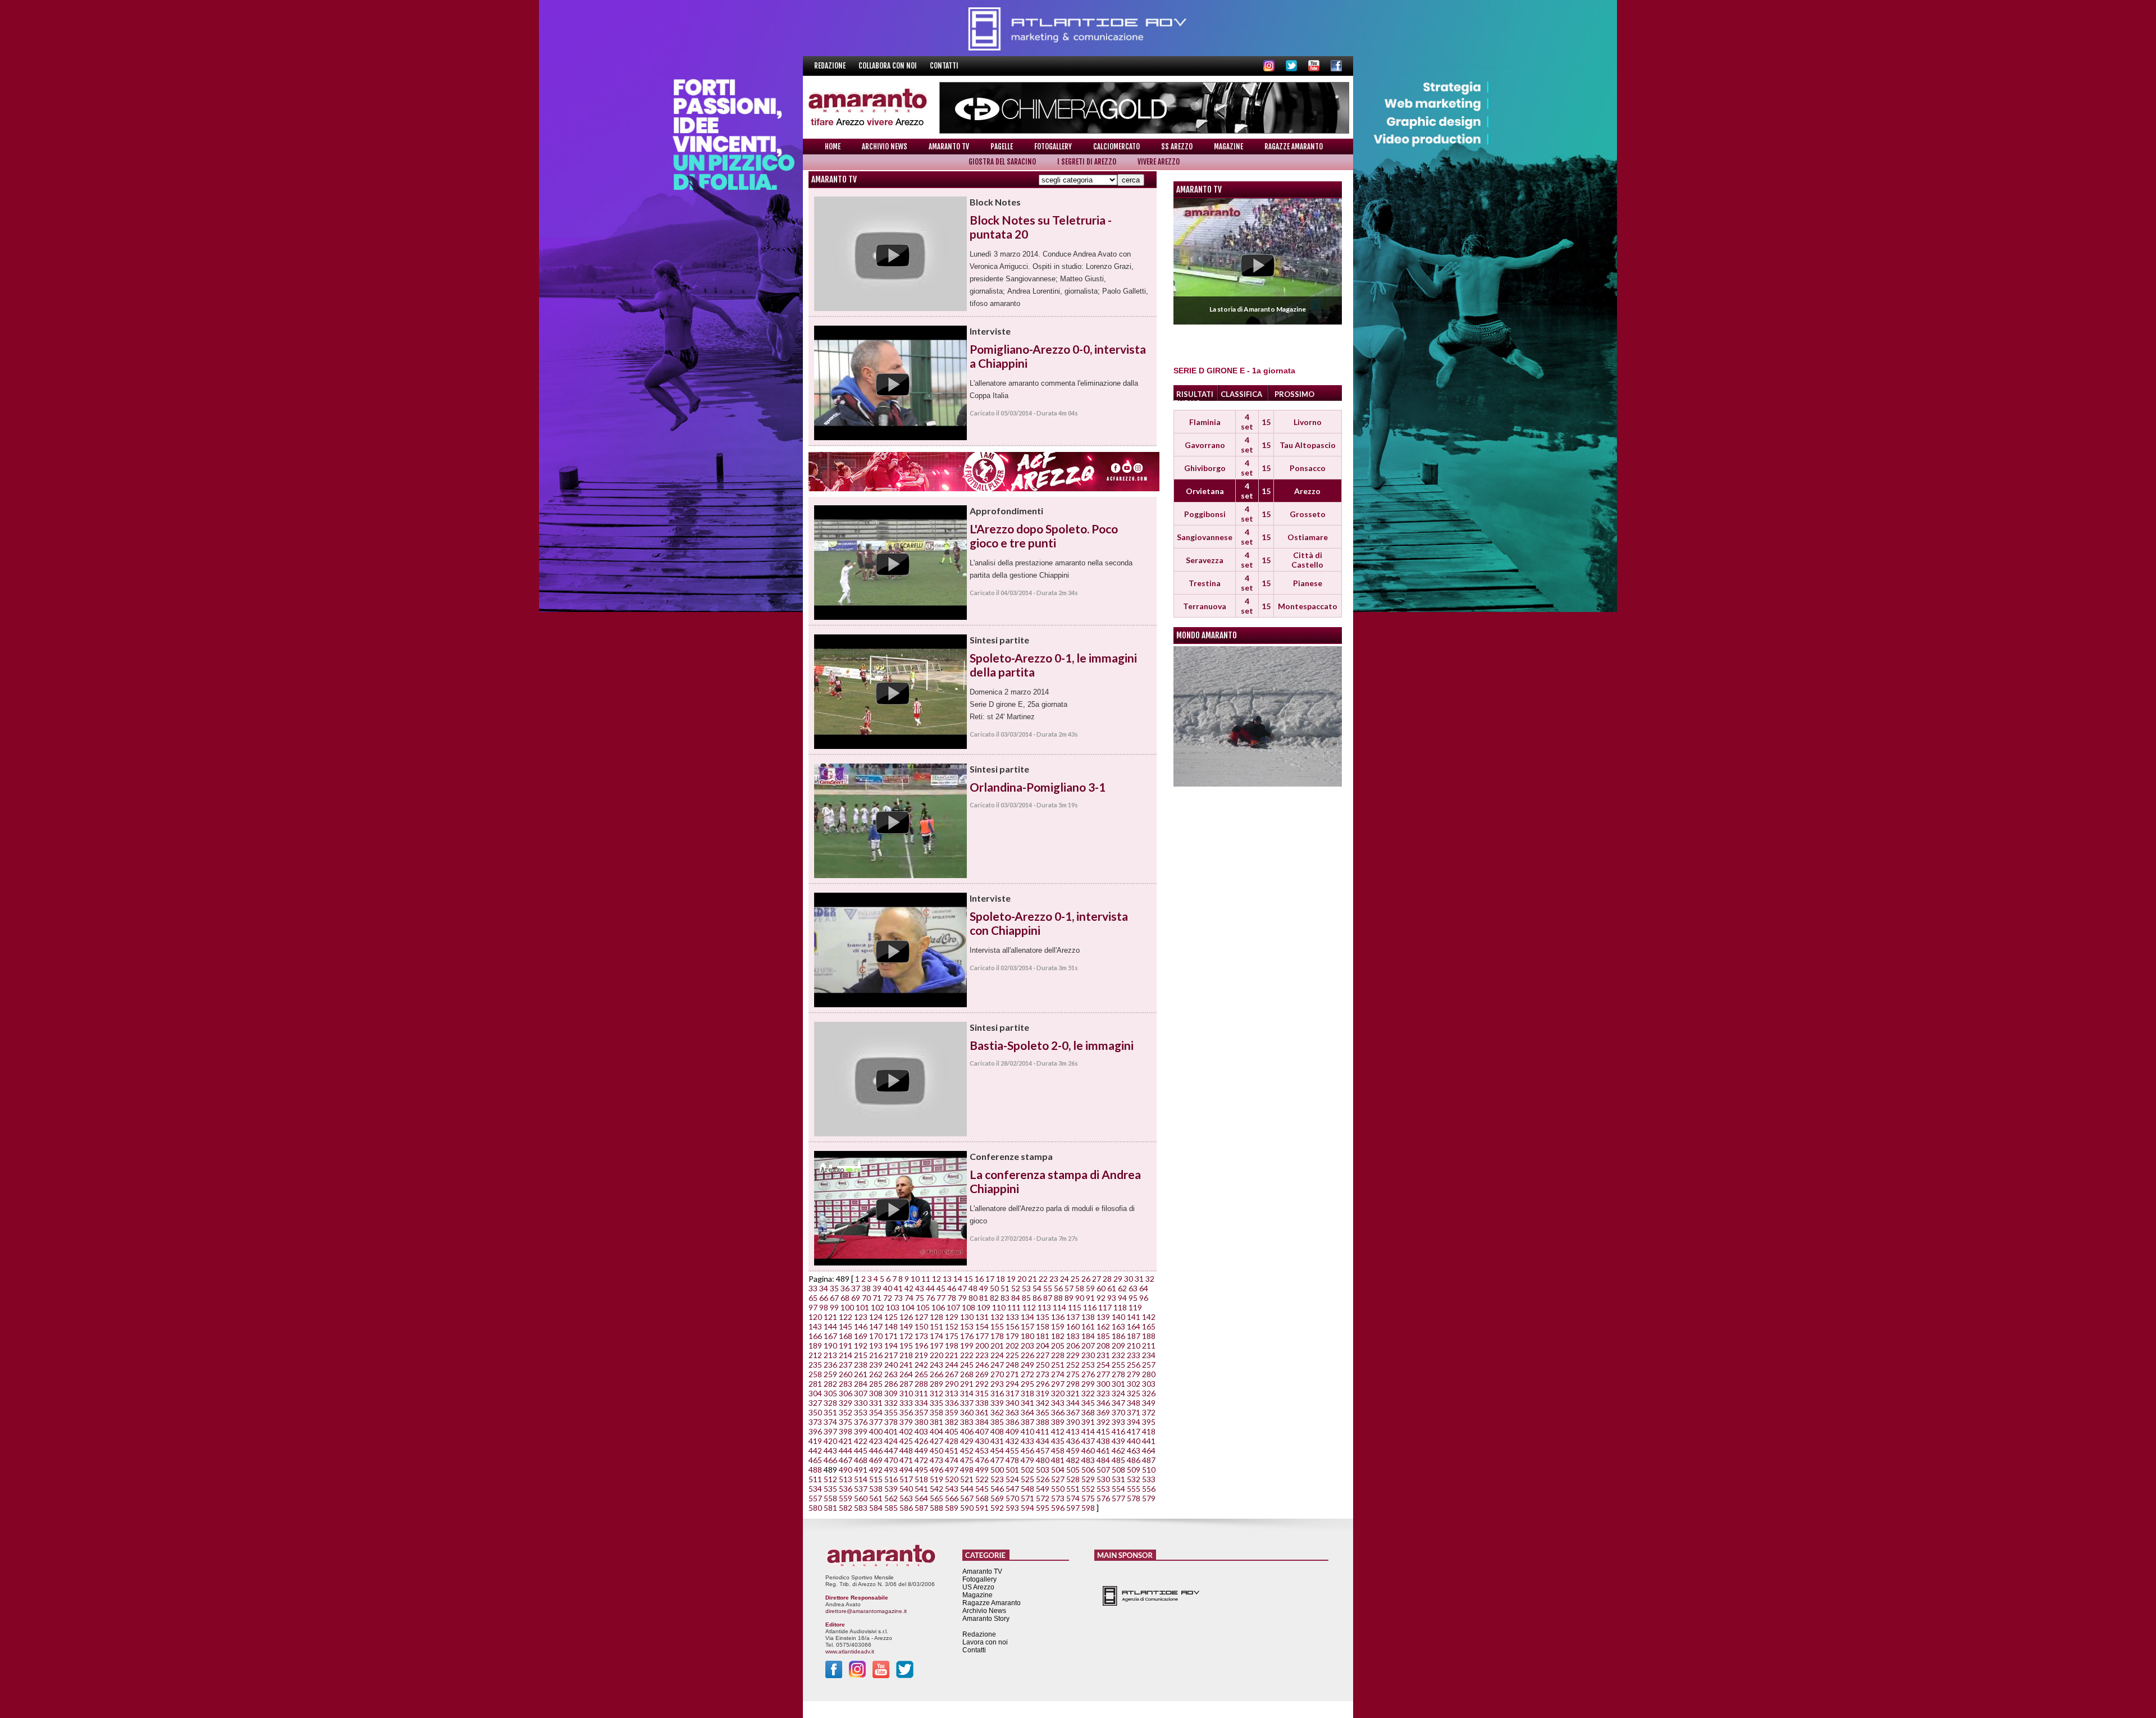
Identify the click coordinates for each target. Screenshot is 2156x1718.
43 (920, 1288)
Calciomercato (1116, 147)
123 (861, 1317)
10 (915, 1279)
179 (1012, 1336)
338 (982, 1403)
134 (1027, 1317)
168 (846, 1336)
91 (1090, 1298)
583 (861, 1508)
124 (876, 1317)
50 (994, 1288)
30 (1129, 1279)
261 (861, 1374)
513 (846, 1479)
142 (1149, 1317)
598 (1088, 1508)
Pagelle (1002, 147)
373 (815, 1422)
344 (1073, 1403)
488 (815, 1470)
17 (990, 1279)
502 (1027, 1470)
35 (834, 1288)
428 (952, 1441)
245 (967, 1365)
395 (1149, 1422)
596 (1058, 1508)
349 (1149, 1403)
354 (876, 1412)
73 (898, 1298)
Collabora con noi (889, 66)
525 (1027, 1479)
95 (1133, 1298)
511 (815, 1479)
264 (906, 1374)
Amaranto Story (986, 1619)
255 (1118, 1365)
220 (937, 1355)
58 (1080, 1288)
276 (1088, 1374)
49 (984, 1288)
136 (1058, 1317)
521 (967, 1479)
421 (846, 1441)
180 (1027, 1336)
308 (876, 1393)
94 (1122, 1298)
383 (967, 1422)
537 (861, 1489)
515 (876, 1479)
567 (967, 1498)
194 (891, 1345)
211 (1149, 1345)
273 (1043, 1374)
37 (856, 1288)
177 (982, 1336)
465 (815, 1460)
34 (824, 1288)
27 (1097, 1279)
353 (861, 1412)
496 (937, 1470)
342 (1043, 1403)
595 (1043, 1508)
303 (1149, 1384)
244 (952, 1365)
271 (1012, 1374)
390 (1073, 1422)
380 (921, 1422)
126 (906, 1317)
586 (906, 1508)
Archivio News (885, 147)
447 (891, 1450)
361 (982, 1412)
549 (1043, 1489)
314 (967, 1393)
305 (830, 1393)
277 (1103, 1374)
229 (1073, 1355)
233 (1134, 1355)
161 (1088, 1326)
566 (952, 1498)
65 (813, 1298)
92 (1101, 1298)
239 (876, 1365)
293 (997, 1384)
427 (937, 1441)
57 (1069, 1288)
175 (952, 1336)
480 (1043, 1460)
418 (1149, 1431)
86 (1037, 1298)
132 (997, 1317)
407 (982, 1431)
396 (815, 1431)
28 (1107, 1279)
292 (982, 1384)
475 (967, 1460)
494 (906, 1470)
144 (830, 1326)
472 (921, 1460)
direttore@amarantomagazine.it (866, 1611)
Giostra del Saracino (1002, 162)
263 (891, 1374)
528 (1073, 1479)
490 (846, 1470)
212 (815, 1355)
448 (906, 1450)
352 (846, 1412)
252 (1073, 1365)
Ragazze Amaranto (1294, 147)
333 (906, 1403)
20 (1022, 1279)
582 (846, 1508)
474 (952, 1460)
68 (845, 1298)
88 (1058, 1298)
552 (1088, 1489)
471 (906, 1460)
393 (1118, 1422)
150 (921, 1326)
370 (1118, 1412)
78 (952, 1298)
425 (906, 1441)
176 (967, 1336)
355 (891, 1412)
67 (834, 1298)
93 (1112, 1298)
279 (1134, 1374)
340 (1012, 1403)
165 (1149, 1326)
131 (982, 1317)
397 (830, 1431)
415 (1103, 1431)
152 (952, 1326)
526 (1043, 1479)
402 (906, 1431)
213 (830, 1355)
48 (973, 1288)
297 (1058, 1384)
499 (982, 1470)
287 (906, 1384)
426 (921, 1441)
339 (997, 1403)
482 (1073, 1460)
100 (847, 1307)
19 (1011, 1279)
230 (1088, 1355)
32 (1150, 1279)
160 (1073, 1326)
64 (1144, 1288)
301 (1118, 1384)
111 (1014, 1307)
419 (815, 1441)
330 (861, 1403)
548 (1027, 1489)
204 (1043, 1345)
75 (920, 1298)
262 (876, 1374)
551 (1073, 1489)
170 (876, 1336)
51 (1005, 1288)
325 (1134, 1393)
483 (1088, 1460)
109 (984, 1307)
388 (1043, 1422)
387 (1027, 1422)
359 (952, 1412)
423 (876, 1441)
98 (824, 1307)
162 (1103, 1326)
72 (888, 1298)
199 (967, 1345)
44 (930, 1288)
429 (967, 1441)
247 (997, 1365)
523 (997, 1479)
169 (861, 1336)
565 (937, 1498)
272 (1027, 1374)
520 (952, 1479)
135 (1043, 1317)
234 (1149, 1355)
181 (1043, 1336)
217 (891, 1355)
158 (1043, 1326)
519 (937, 1479)
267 (952, 1374)
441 (1149, 1441)
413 (1073, 1431)
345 (1088, 1403)
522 (982, 1479)
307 (861, 1393)
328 (830, 1403)
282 (830, 1384)
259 (830, 1374)
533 (1149, 1479)
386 (1012, 1422)
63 (1133, 1288)
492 (876, 1470)
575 (1088, 1498)
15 (969, 1279)
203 (1027, 1345)
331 (876, 1403)
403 (921, 1431)
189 (815, 1345)
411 (1043, 1431)
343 (1058, 1403)
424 (891, 1441)
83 (1005, 1298)
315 (982, 1393)
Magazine (1228, 147)
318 (1027, 1393)
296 (1043, 1384)
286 (891, 1384)
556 (1149, 1489)
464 (1149, 1450)
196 (921, 1345)
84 (1016, 1298)
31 (1139, 1279)
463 (1134, 1450)
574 (1073, 1498)
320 (1058, 1393)
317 (1012, 1393)
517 (906, 1479)
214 (846, 1355)
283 (846, 1384)
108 (969, 1307)
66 (824, 1298)
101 (862, 1307)
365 (1043, 1412)
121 (830, 1317)
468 (861, 1460)
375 (846, 1422)
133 (1012, 1317)
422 (861, 1441)
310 (906, 1393)
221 (952, 1355)
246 (982, 1365)
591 (982, 1508)
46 (952, 1288)
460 (1088, 1450)
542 (937, 1489)
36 (845, 1288)
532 (1134, 1479)
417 (1134, 1431)
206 (1073, 1345)
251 (1058, 1365)
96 (1144, 1298)
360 (967, 1412)
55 (1048, 1288)
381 (937, 1422)
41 (898, 1288)
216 (876, 1355)
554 (1118, 1489)
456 (1027, 1450)
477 (997, 1460)
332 (891, 1403)
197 (937, 1345)
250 (1043, 1365)
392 (1103, 1422)
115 (1075, 1307)
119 (1135, 1307)
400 (876, 1431)
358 (937, 1412)
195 (906, 1345)
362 (997, 1412)
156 (1012, 1326)
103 (893, 1307)
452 (967, 1450)
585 (891, 1508)
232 (1118, 1355)
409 (1012, 1431)
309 (891, 1393)
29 (1118, 1279)
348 (1134, 1403)
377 (876, 1422)
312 (937, 1393)
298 (1073, 1384)
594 (1027, 1508)
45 (941, 1288)
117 (1105, 1307)
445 (861, 1450)
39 (877, 1288)
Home (833, 147)
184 (1088, 1336)
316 (997, 1393)
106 (938, 1307)
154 (982, 1326)
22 (1043, 1279)
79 (962, 1298)
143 (815, 1326)
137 (1073, 1317)
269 (982, 1374)
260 (846, 1374)
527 (1058, 1479)
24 (1065, 1279)
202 (1012, 1345)
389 (1058, 1422)
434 (1043, 1441)
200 (982, 1345)
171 (891, 1336)
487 (1149, 1460)
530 (1103, 1479)
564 (921, 1498)
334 (921, 1403)
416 (1118, 1431)
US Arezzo (978, 1587)
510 (1149, 1470)
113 (1044, 1307)
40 (888, 1288)
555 (1134, 1489)
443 (830, 1450)
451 (952, 1450)
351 (830, 1412)
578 (1134, 1498)
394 (1134, 1422)
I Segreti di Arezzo (1087, 162)
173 (921, 1336)
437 (1088, 1441)
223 (982, 1355)
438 (1103, 1441)
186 (1118, 1336)
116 (1090, 1307)
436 (1073, 1441)
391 (1088, 1422)
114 (1059, 1307)
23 (1054, 1279)
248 (1012, 1365)
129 (952, 1317)
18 (1001, 1279)
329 (846, 1403)
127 (921, 1317)
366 (1058, 1412)
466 (830, 1460)
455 (1012, 1450)
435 (1058, 1441)
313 (952, 1393)
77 (941, 1298)
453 (982, 1450)
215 (861, 1355)
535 (830, 1489)
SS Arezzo (1177, 147)
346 (1103, 1403)
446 (876, 1450)
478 (1012, 1460)
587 (921, 1508)
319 (1043, 1393)
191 (846, 1345)
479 (1027, 1460)
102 (878, 1307)
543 (952, 1489)
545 (982, 1489)
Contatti (944, 66)
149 (906, 1326)
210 (1134, 1345)
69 (856, 1298)
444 (846, 1450)
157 (1027, 1326)
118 (1120, 1307)
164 (1134, 1326)
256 (1134, 1365)
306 (846, 1393)
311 (921, 1393)
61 (1112, 1288)
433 (1027, 1441)
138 (1088, 1317)
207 (1088, 1345)
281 (815, 1384)
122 (846, 1317)
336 (952, 1403)
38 (866, 1288)
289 (937, 1384)
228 (1058, 1355)
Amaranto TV (949, 147)
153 (967, 1326)
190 (830, 1345)
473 (937, 1460)
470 (891, 1460)
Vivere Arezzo (1159, 162)
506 (1088, 1470)
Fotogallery (1053, 147)
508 (1118, 1470)
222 (967, 1355)
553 (1103, 1489)
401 (891, 1431)
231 (1103, 1355)
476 (982, 1460)
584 (876, 1508)
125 (891, 1317)
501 (1012, 1470)
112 (1029, 1307)
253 (1088, 1365)
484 (1103, 1460)
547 (1012, 1489)
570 (1012, 1498)
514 (861, 1479)
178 (997, 1336)
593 (1012, 1508)
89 (1069, 1298)
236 (830, 1365)
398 (846, 1431)
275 (1073, 1374)
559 (846, 1498)
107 (953, 1307)
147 (876, 1326)
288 (921, 1384)
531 (1118, 1479)
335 (937, 1403)
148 (891, 1326)
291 (967, 1384)
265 (921, 1374)
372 (1149, 1412)
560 (861, 1498)
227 (1043, 1355)
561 (876, 1498)
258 (815, 1374)
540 (906, 1489)
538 (876, 1489)
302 (1134, 1384)
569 (997, 1498)
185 (1103, 1336)
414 (1088, 1431)
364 (1027, 1412)
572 (1043, 1498)
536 (846, 1489)
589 (952, 1508)
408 (997, 1431)
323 (1103, 1393)
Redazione (831, 66)
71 (877, 1298)
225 (1012, 1355)
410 (1027, 1431)
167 (830, 1336)
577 (1118, 1498)
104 (908, 1307)
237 (846, 1365)
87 (1048, 1298)
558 (830, 1498)
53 (1026, 1288)
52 (1016, 1288)
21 (1033, 1279)
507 (1103, 1470)
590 (967, 1508)
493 (891, 1470)
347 (1118, 1403)
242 (921, 1365)
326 (1149, 1393)
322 (1088, 1393)
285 (876, 1384)
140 (1118, 1317)
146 (861, 1326)
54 (1037, 1288)
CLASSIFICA (1241, 394)
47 (962, 1288)
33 (813, 1288)
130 (967, 1317)
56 (1058, 1288)
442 (815, 1450)
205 (1058, 1345)
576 (1103, 1498)
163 (1118, 1326)
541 (921, 1489)
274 (1058, 1374)
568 (982, 1498)
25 (1075, 1279)
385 (997, 1422)
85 (1026, 1298)
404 (937, 1431)
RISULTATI (1195, 394)
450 (937, 1450)
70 (866, 1298)
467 (846, 1460)
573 (1058, 1498)
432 (1012, 1441)
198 (952, 1345)
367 (1073, 1412)
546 (997, 1489)
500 (997, 1470)
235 (815, 1365)
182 (1058, 1336)
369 (1103, 1412)
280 (1149, 1374)
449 (921, 1450)
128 (937, 1317)
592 (997, 1508)
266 (937, 1374)
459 (1073, 1450)
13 (947, 1279)
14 (958, 1279)
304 (815, 1393)
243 (937, 1365)
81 (984, 1298)
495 (921, 1470)
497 (952, 1470)
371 (1134, 1412)
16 (979, 1279)
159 (1058, 1326)
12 (937, 1279)
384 (982, 1422)
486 (1134, 1460)
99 (834, 1307)
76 (930, 1298)
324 (1118, 1393)
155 (997, 1326)
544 (967, 1489)
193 (876, 1345)
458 (1058, 1450)
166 (815, 1336)
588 (937, 1508)
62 (1122, 1288)
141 (1134, 1317)
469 (876, 1460)
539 (891, 1489)
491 (861, 1470)
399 (861, 1431)
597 (1073, 1508)
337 (967, 1403)
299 (1088, 1384)
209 (1118, 1345)
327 (815, 1403)
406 (967, 1431)
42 (909, 1288)
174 (937, 1336)
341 (1027, 1403)
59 (1090, 1288)
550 (1058, 1489)
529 (1088, 1479)
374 (830, 1422)
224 (997, 1355)
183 (1073, 1336)
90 (1080, 1298)
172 (906, 1336)
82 (994, 1298)
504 (1058, 1470)
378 (891, 1422)
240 (891, 1365)
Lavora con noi (985, 1642)
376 (861, 1422)
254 (1103, 1365)
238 (861, 1365)
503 (1043, 1470)
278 (1118, 1374)
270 (997, 1374)
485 (1118, 1460)
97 (813, 1307)
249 (1027, 1365)
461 (1103, 1450)
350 (815, 1412)
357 (921, 1412)
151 (937, 1326)
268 (967, 1374)
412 (1058, 1431)
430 (982, 1441)
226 (1027, 1355)
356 (906, 1412)
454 (997, 1450)
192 (861, 1345)
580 (815, 1508)
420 (830, 1441)
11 (926, 1279)
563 (906, 1498)
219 (921, 1355)
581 (830, 1508)
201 (997, 1345)
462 (1118, 1450)
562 (891, 1498)
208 (1103, 1345)
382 (952, 1422)
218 (906, 1355)
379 (906, 1422)
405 (952, 1431)
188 (1149, 1336)
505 (1073, 1470)
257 (1149, 1365)
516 (891, 1479)
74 (909, 1298)
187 (1134, 1336)
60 (1101, 1288)
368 (1088, 1412)
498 (967, 1470)
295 (1027, 1384)
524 (1012, 1479)
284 (861, 1384)
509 (1134, 1470)
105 (923, 1307)
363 (1012, 1412)
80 (973, 1298)
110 (999, 1307)
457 (1043, 1450)
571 (1027, 1498)
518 (921, 1479)
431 (997, 1441)
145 (846, 1326)
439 (1118, 1441)
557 (815, 1498)
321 (1073, 1393)
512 (830, 1479)
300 (1103, 1384)
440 (1134, 1441)
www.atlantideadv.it (850, 1651)
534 (815, 1489)
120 (815, 1317)
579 (1149, 1498)
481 (1058, 1460)
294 (1012, 1384)
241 (906, 1365)
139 (1103, 1317)
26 (1086, 1279)
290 (952, 1384)
